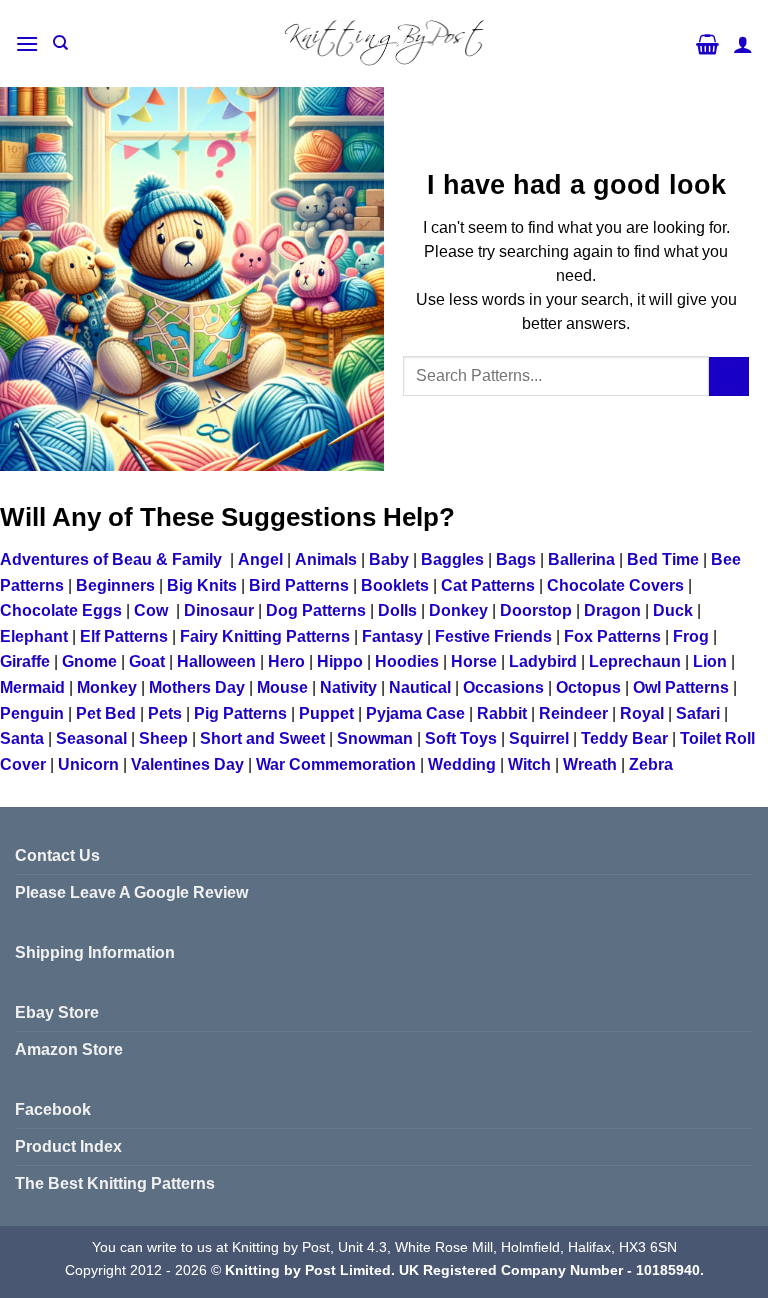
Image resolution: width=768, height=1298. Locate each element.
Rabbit (502, 713)
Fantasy (392, 636)
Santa (22, 738)
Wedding (462, 764)
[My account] (743, 44)
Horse (474, 661)
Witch (529, 764)
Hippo (340, 661)
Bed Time (663, 559)
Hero (286, 661)
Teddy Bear (624, 738)
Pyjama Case (415, 713)
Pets (165, 713)
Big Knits (202, 585)
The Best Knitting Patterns (115, 1183)
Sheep (163, 738)
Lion (710, 661)
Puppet (326, 713)
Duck (673, 610)
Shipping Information (95, 952)
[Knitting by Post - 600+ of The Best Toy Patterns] (384, 43)
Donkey (458, 610)
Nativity (348, 687)
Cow (151, 610)
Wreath (590, 764)
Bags (516, 559)
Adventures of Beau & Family (111, 559)
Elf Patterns (124, 636)
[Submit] (729, 376)
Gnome (89, 661)
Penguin (32, 713)
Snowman (375, 738)
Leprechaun (635, 661)
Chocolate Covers (615, 585)
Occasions (503, 687)
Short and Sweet (262, 738)
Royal (642, 713)
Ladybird (543, 661)
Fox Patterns (612, 636)
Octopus (588, 687)
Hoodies (407, 661)
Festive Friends (493, 636)
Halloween (216, 661)
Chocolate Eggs (61, 610)
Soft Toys (461, 738)
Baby (389, 559)
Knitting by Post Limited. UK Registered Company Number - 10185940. (464, 1270)
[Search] (60, 43)
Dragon (612, 610)
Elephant (34, 636)
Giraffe (25, 661)
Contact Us (57, 855)
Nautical (420, 687)
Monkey (107, 687)
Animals (326, 559)
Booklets (395, 585)
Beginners (115, 585)
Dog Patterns (316, 610)
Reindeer (573, 713)
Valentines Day (187, 764)
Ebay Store (57, 1012)
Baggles (452, 559)
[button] (27, 43)
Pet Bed (106, 713)
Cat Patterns (488, 585)
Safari (698, 713)
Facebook (53, 1109)
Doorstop (536, 610)
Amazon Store (69, 1049)
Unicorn (88, 764)
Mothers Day (197, 687)
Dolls (397, 610)
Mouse (282, 687)
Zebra (651, 764)
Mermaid (32, 687)
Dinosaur (219, 610)
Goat (147, 661)
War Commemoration (336, 764)
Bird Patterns (299, 585)
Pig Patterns (240, 713)
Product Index (68, 1146)
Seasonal (91, 738)
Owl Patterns (681, 687)
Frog (691, 636)
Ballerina (581, 559)
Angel (260, 559)
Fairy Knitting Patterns (265, 636)
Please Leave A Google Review (131, 892)
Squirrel (539, 738)
